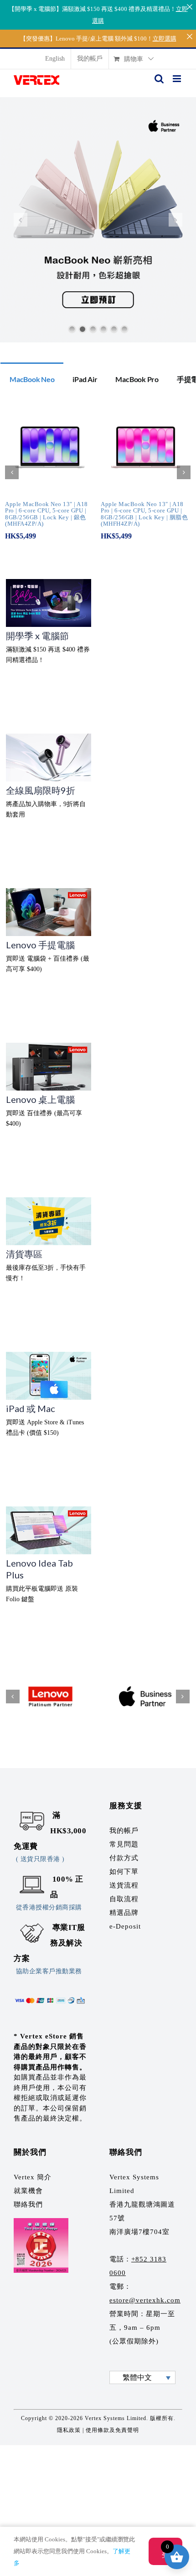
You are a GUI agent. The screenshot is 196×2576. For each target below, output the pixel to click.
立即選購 (165, 39)
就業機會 (28, 2191)
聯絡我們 (28, 2204)
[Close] (189, 7)
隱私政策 (69, 2430)
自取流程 (124, 1899)
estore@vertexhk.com (145, 2300)
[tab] (32, 378)
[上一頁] (12, 472)
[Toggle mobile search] (159, 79)
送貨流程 (124, 1885)
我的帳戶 (124, 1831)
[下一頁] (184, 472)
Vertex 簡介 (33, 2177)
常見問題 (124, 1844)
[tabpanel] (98, 477)
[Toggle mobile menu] (178, 79)
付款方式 (124, 1858)
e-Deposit (125, 1926)
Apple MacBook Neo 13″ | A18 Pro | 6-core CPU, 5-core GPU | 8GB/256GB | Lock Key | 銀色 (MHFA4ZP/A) (46, 514)
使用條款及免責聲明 (112, 2430)
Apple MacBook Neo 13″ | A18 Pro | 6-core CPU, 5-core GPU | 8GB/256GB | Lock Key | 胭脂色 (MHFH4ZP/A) (144, 514)
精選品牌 (124, 1913)
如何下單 (124, 1872)
